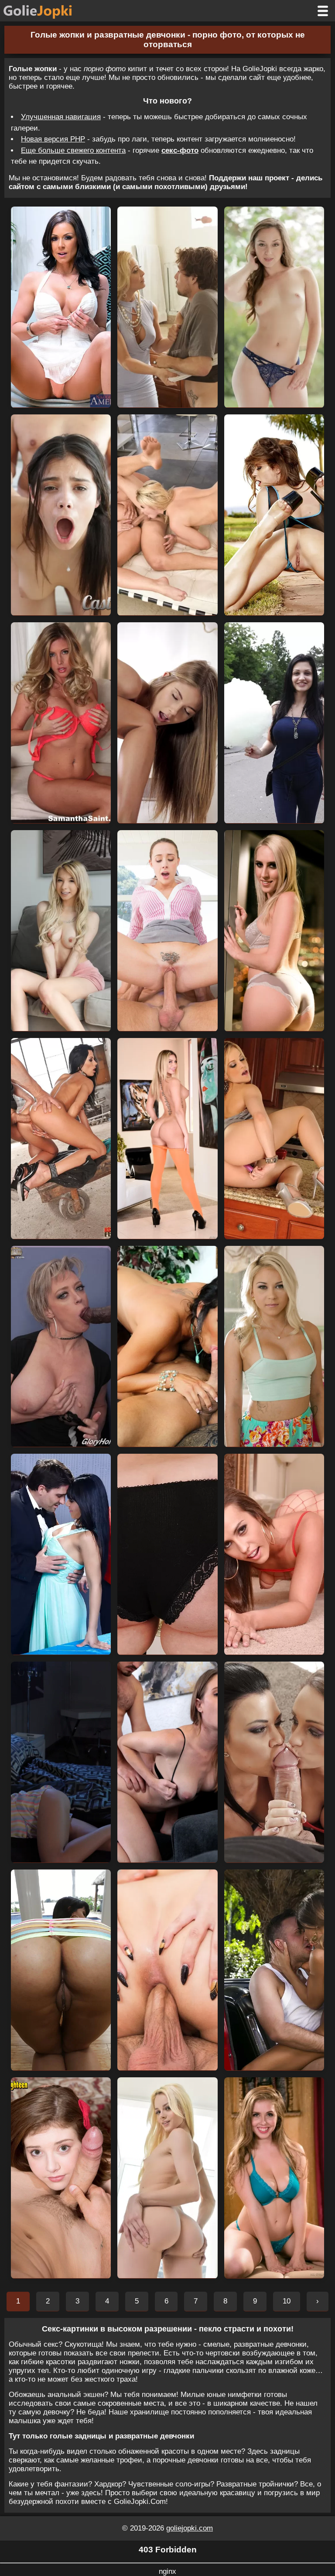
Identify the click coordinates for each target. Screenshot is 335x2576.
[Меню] (323, 11)
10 (287, 2301)
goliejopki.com (190, 2528)
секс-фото (180, 150)
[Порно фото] (44, 11)
